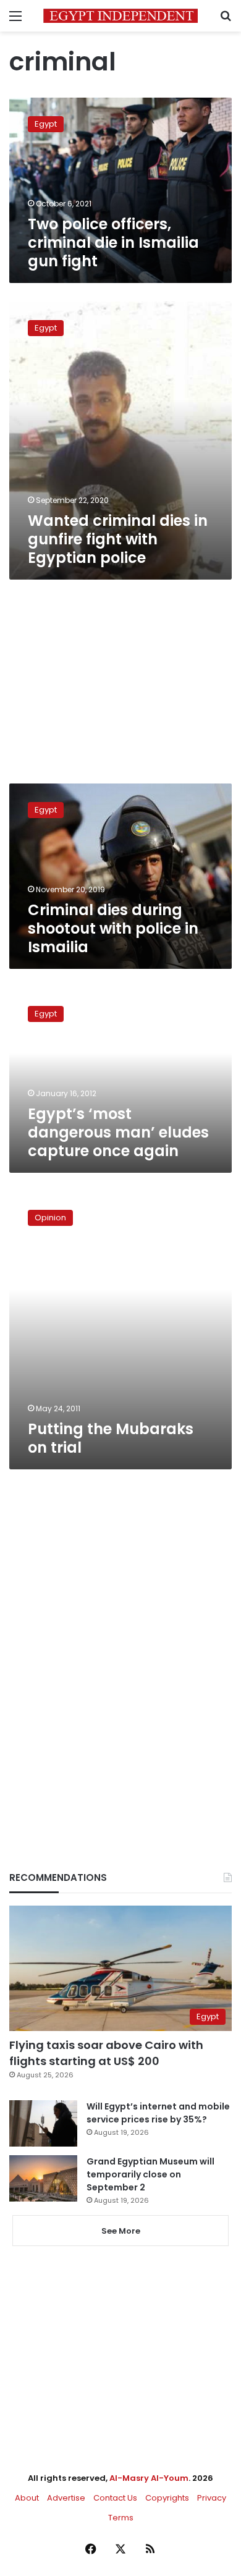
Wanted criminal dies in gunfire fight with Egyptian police (118, 539)
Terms (121, 2518)
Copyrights (167, 2498)
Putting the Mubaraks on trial (111, 1438)
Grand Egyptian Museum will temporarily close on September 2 (150, 2174)
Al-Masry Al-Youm (149, 2478)
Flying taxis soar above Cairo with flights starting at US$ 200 (106, 2053)
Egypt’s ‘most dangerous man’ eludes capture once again (118, 1132)
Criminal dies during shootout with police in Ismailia (113, 928)
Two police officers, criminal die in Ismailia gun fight (113, 243)
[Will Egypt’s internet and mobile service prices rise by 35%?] (43, 2123)
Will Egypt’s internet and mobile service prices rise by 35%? (158, 2113)
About (27, 2498)
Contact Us (115, 2498)
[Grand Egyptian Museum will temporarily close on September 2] (43, 2178)
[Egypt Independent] (120, 16)
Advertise (66, 2498)
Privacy (212, 2498)
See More (121, 2231)
